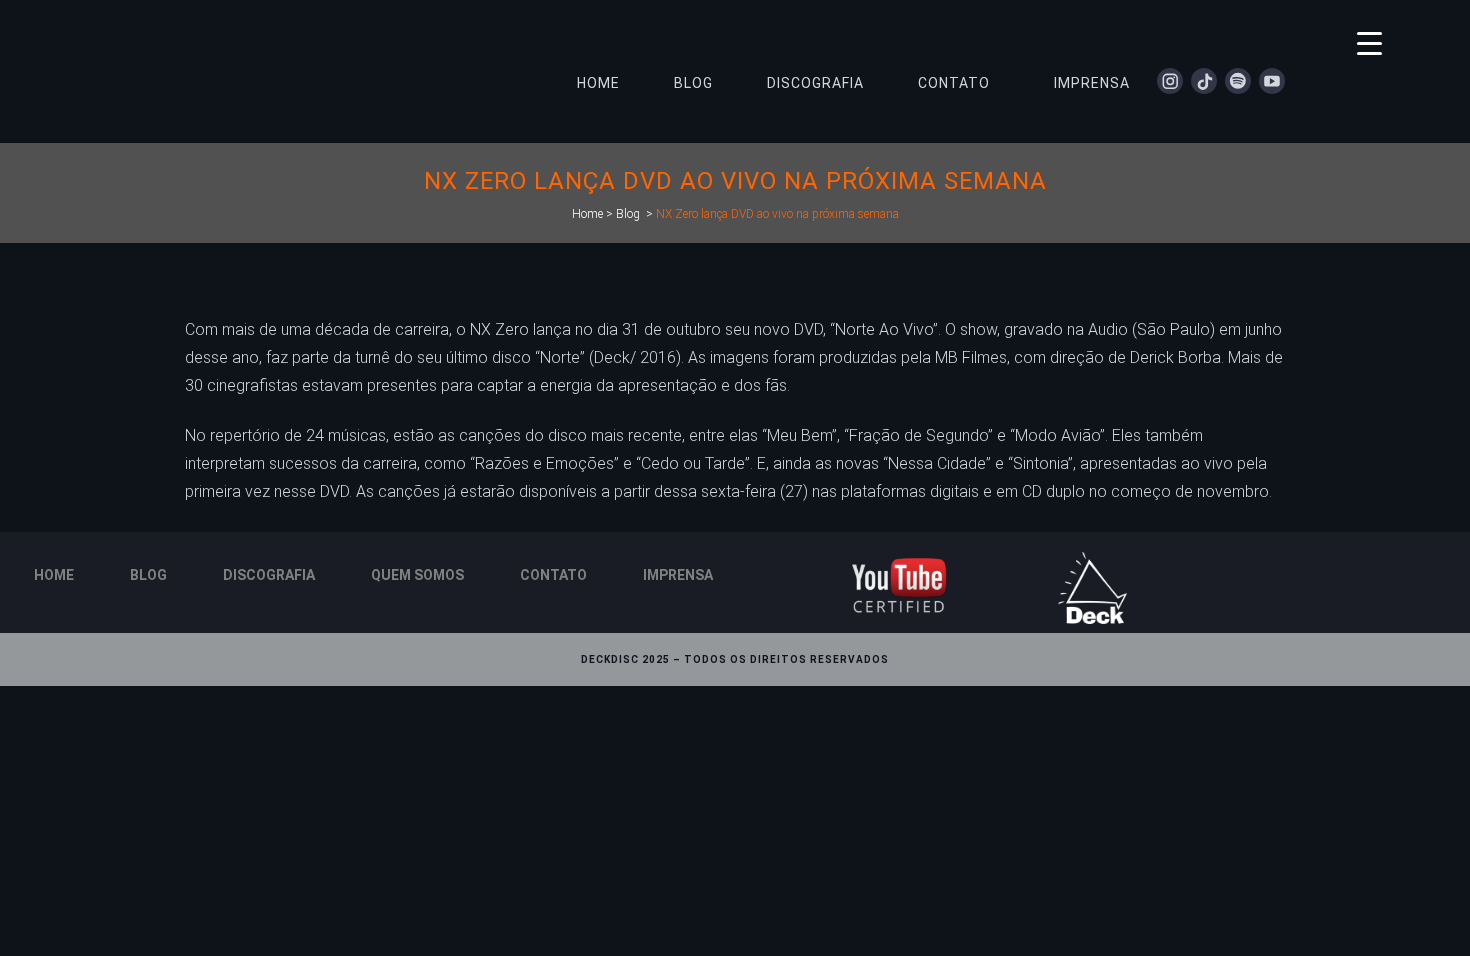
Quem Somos (417, 575)
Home (587, 214)
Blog (628, 214)
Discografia (269, 575)
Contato (553, 575)
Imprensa (678, 575)
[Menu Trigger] (1369, 42)
